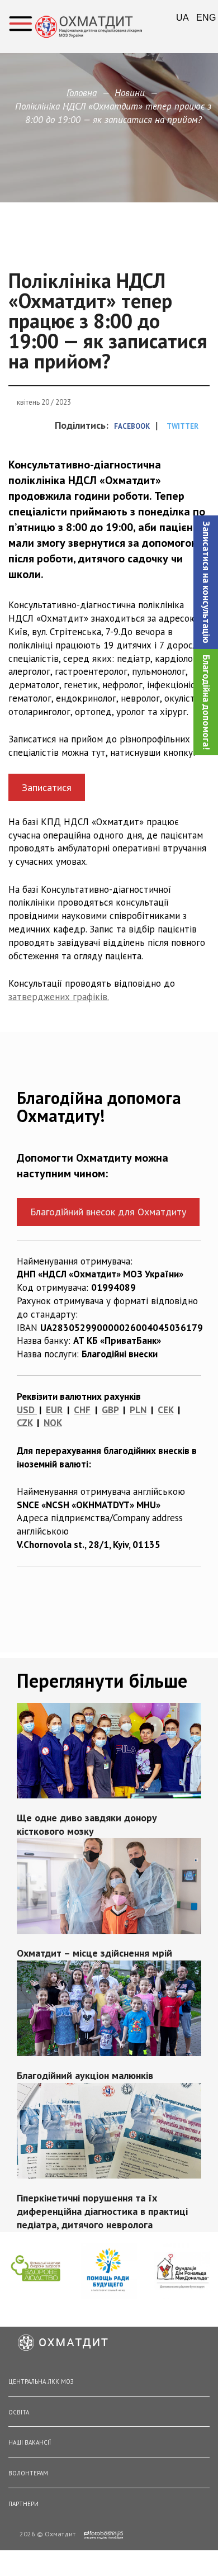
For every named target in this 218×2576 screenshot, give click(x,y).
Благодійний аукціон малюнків (85, 2076)
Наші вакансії (30, 2442)
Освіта (19, 2412)
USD (26, 1410)
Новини (130, 93)
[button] (206, 582)
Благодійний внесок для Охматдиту (108, 1212)
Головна (82, 93)
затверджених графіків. (59, 997)
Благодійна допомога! (206, 702)
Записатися (47, 787)
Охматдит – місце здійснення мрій (94, 1954)
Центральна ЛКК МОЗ (41, 2381)
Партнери (23, 2504)
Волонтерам (28, 2473)
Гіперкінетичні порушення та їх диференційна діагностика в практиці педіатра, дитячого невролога (102, 2211)
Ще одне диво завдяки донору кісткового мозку (87, 1824)
